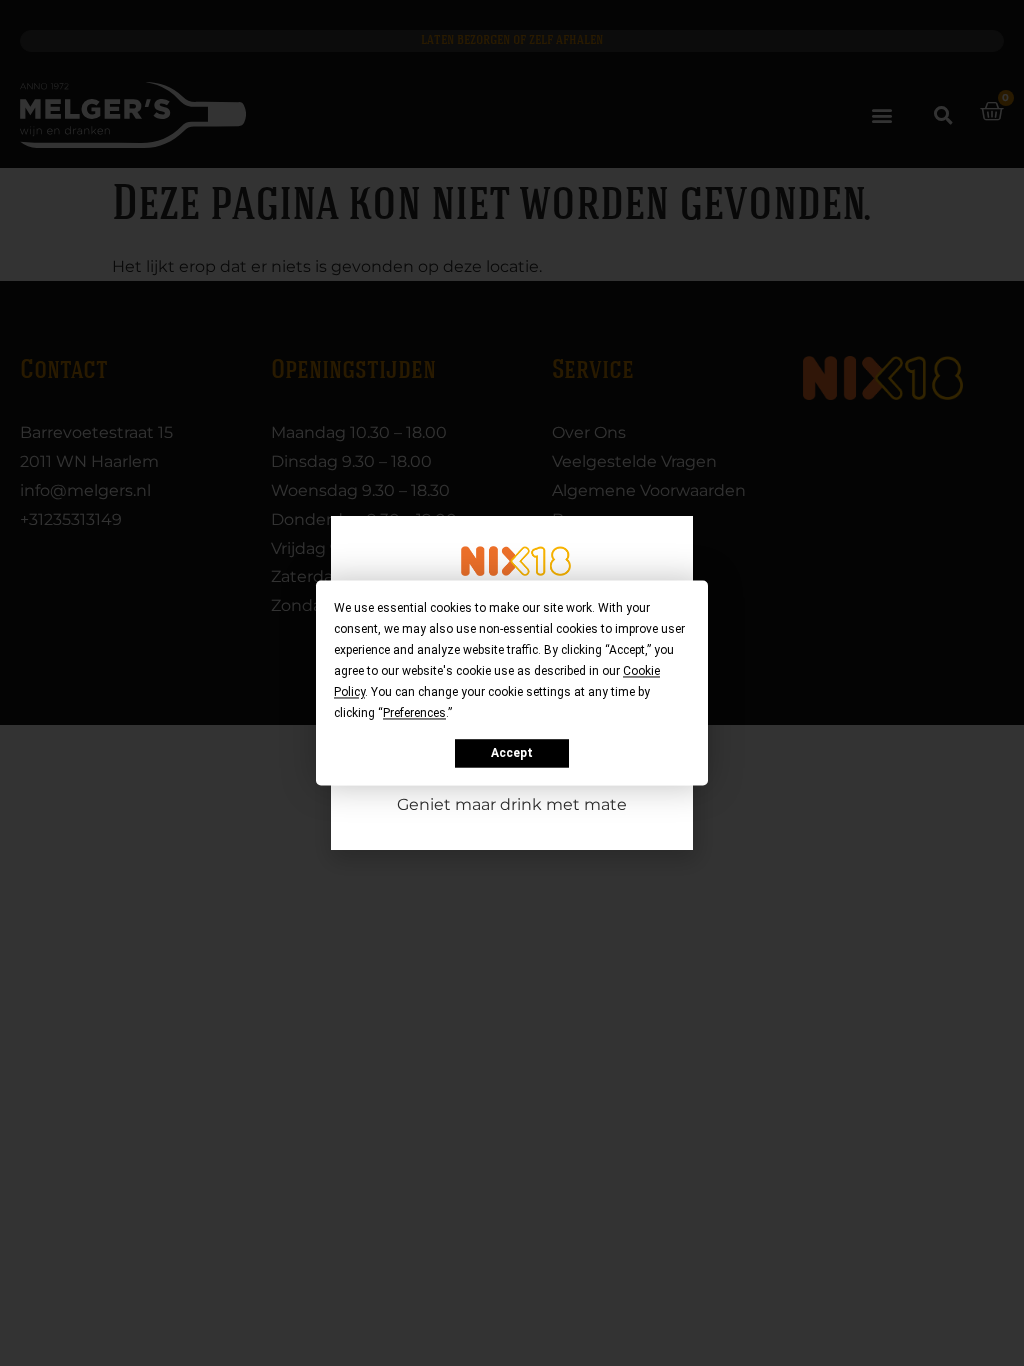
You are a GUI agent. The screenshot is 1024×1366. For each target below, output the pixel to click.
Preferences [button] (414, 713)
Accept (512, 753)
